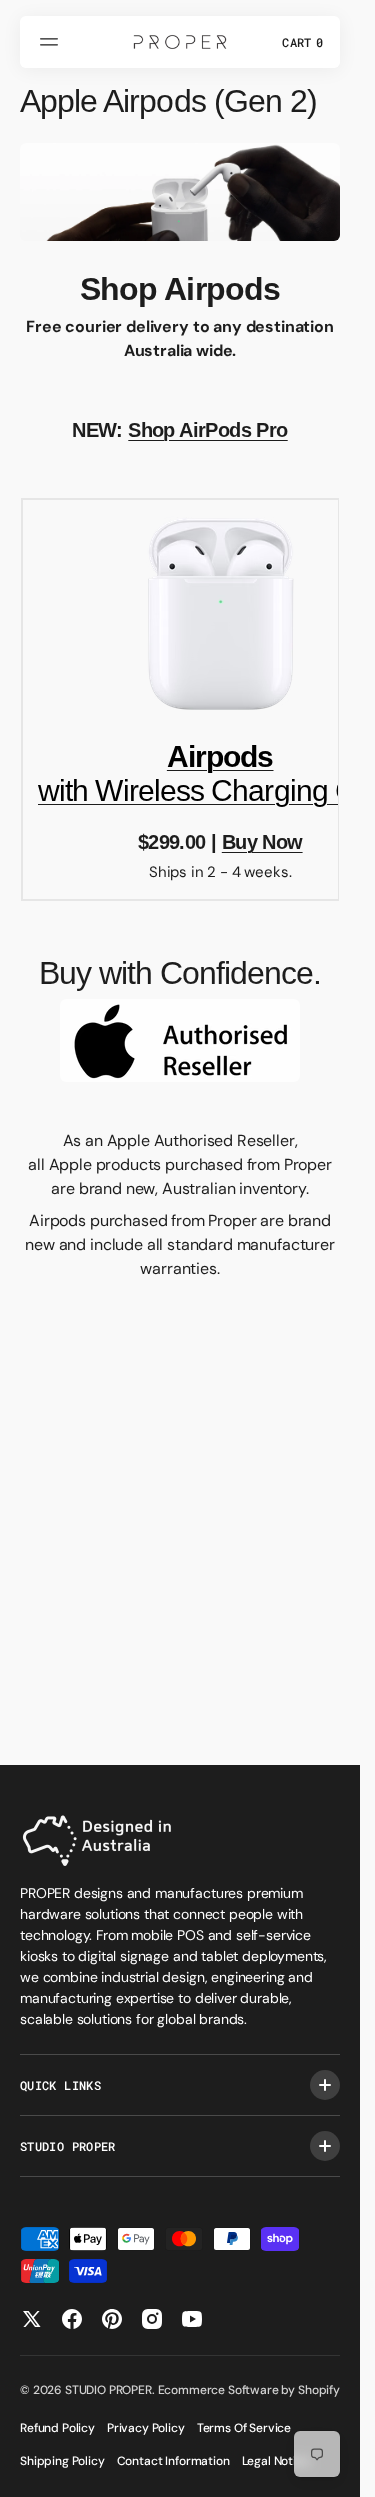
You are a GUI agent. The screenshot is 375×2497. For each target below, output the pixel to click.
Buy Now (262, 842)
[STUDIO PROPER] (180, 42)
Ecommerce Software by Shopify (249, 2390)
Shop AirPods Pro (207, 430)
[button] (52, 42)
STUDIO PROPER (108, 2390)
